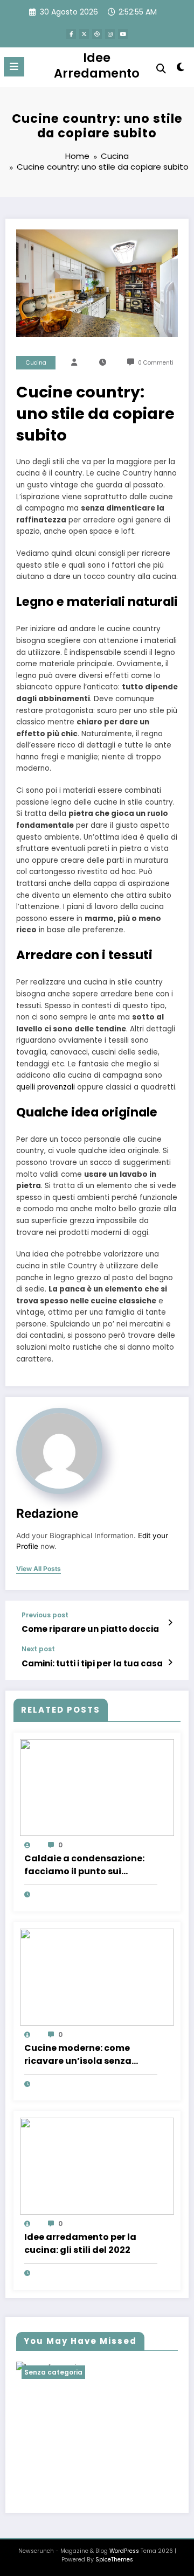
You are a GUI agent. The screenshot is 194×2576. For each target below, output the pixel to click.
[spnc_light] (181, 69)
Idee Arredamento (97, 65)
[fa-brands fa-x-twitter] (84, 34)
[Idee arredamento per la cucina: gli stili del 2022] (97, 2165)
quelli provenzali (46, 1087)
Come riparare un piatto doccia (90, 1629)
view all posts (39, 1569)
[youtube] (123, 34)
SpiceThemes (114, 2560)
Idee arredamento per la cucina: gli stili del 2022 (80, 2243)
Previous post (45, 1615)
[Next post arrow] (170, 1663)
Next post (38, 1649)
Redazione (47, 1513)
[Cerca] (161, 69)
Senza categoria (53, 2372)
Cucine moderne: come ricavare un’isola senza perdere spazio (78, 2055)
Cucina (36, 363)
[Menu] (14, 67)
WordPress (124, 2551)
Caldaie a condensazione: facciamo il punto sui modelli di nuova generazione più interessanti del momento (91, 1865)
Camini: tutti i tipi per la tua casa (92, 1663)
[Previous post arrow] (170, 1623)
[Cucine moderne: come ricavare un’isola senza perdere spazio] (97, 1976)
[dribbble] (97, 34)
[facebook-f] (71, 34)
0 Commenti (156, 363)
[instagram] (110, 34)
